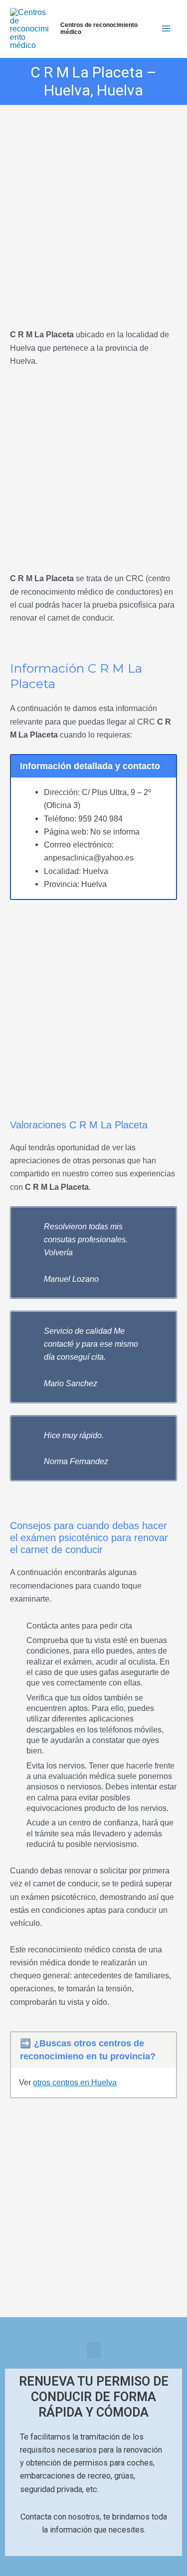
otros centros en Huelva (75, 2082)
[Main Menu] (166, 29)
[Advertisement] (93, 203)
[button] (94, 2350)
